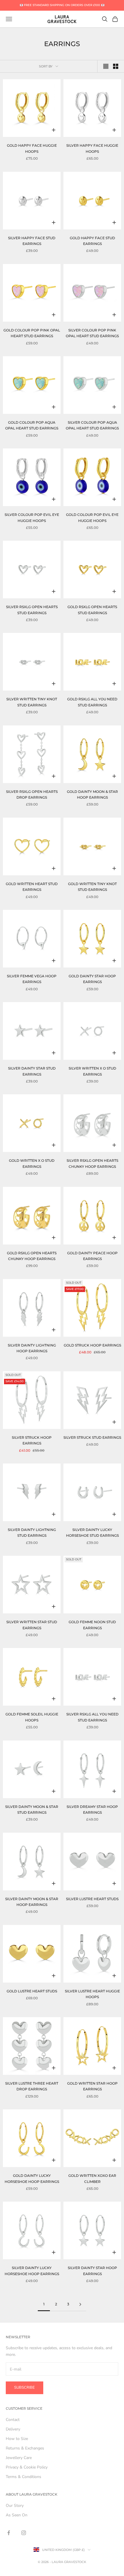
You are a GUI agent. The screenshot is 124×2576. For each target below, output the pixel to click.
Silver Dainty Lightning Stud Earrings (32, 1533)
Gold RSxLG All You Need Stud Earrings (92, 702)
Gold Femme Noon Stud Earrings (92, 1625)
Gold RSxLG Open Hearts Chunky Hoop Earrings (32, 1256)
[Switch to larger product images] (106, 66)
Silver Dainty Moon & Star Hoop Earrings (32, 1902)
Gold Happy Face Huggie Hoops (32, 148)
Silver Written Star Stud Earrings (32, 1625)
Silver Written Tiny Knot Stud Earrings (32, 702)
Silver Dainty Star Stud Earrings (32, 1071)
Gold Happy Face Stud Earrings (92, 241)
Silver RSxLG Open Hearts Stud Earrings (32, 610)
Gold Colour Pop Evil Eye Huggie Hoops (92, 517)
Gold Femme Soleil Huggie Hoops (32, 1717)
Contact (13, 2420)
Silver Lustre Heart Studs (92, 1899)
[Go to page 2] (80, 2304)
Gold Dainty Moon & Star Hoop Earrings (92, 794)
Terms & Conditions (24, 2477)
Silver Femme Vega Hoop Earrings (32, 979)
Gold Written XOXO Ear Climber (92, 2178)
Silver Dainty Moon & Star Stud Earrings (32, 1810)
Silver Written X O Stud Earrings (92, 1071)
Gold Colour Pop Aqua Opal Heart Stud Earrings (32, 425)
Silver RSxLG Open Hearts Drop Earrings (32, 794)
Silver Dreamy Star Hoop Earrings (92, 1810)
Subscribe (25, 2388)
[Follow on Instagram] (24, 2533)
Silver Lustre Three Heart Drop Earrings (32, 2086)
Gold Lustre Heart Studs (32, 1991)
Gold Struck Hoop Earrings (92, 1345)
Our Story (15, 2506)
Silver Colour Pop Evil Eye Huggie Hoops (32, 517)
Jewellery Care (19, 2458)
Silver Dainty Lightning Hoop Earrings (32, 1348)
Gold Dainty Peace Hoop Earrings (92, 1256)
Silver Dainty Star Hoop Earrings (92, 2271)
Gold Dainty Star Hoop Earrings (92, 979)
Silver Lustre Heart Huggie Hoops (92, 1994)
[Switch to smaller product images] (116, 66)
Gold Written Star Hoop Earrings (92, 2086)
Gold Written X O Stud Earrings (32, 1163)
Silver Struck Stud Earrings (92, 1437)
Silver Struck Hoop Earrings (32, 1440)
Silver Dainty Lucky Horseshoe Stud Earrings (92, 1533)
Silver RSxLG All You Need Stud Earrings (92, 1717)
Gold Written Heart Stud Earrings (32, 887)
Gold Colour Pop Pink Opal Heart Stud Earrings (32, 333)
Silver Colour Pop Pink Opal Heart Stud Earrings (92, 333)
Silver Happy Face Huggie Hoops (92, 148)
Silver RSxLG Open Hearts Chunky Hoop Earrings (92, 1163)
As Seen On (17, 2515)
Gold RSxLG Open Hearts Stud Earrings (92, 610)
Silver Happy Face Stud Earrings (32, 241)
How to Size (17, 2439)
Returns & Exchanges (25, 2448)
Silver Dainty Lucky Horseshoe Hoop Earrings (32, 2271)
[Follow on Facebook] (9, 2533)
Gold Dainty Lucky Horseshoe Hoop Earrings (32, 2178)
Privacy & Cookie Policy (27, 2467)
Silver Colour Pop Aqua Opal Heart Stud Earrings (92, 425)
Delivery (13, 2429)
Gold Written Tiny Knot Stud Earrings (92, 887)
